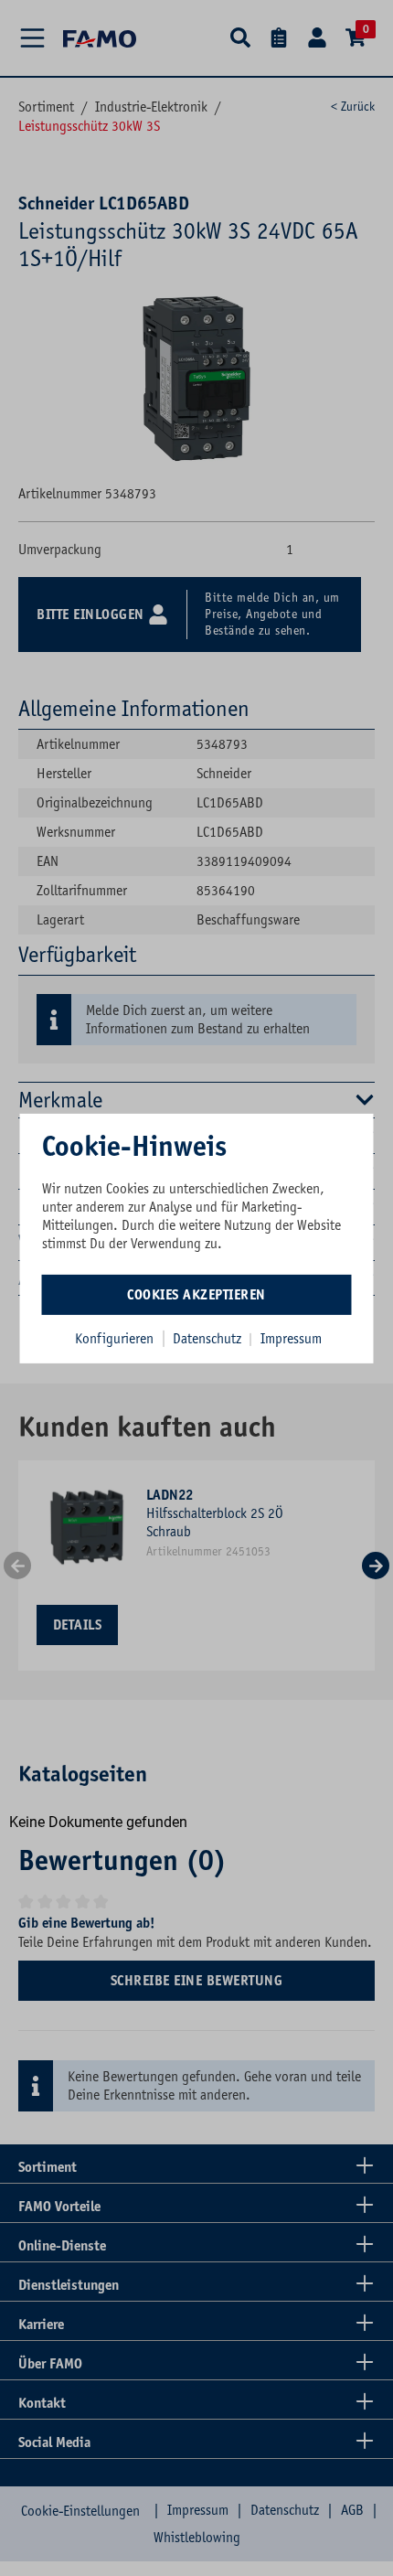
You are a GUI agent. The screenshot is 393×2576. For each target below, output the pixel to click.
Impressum (291, 1338)
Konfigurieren (114, 1338)
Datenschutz (209, 1338)
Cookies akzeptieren (196, 1294)
